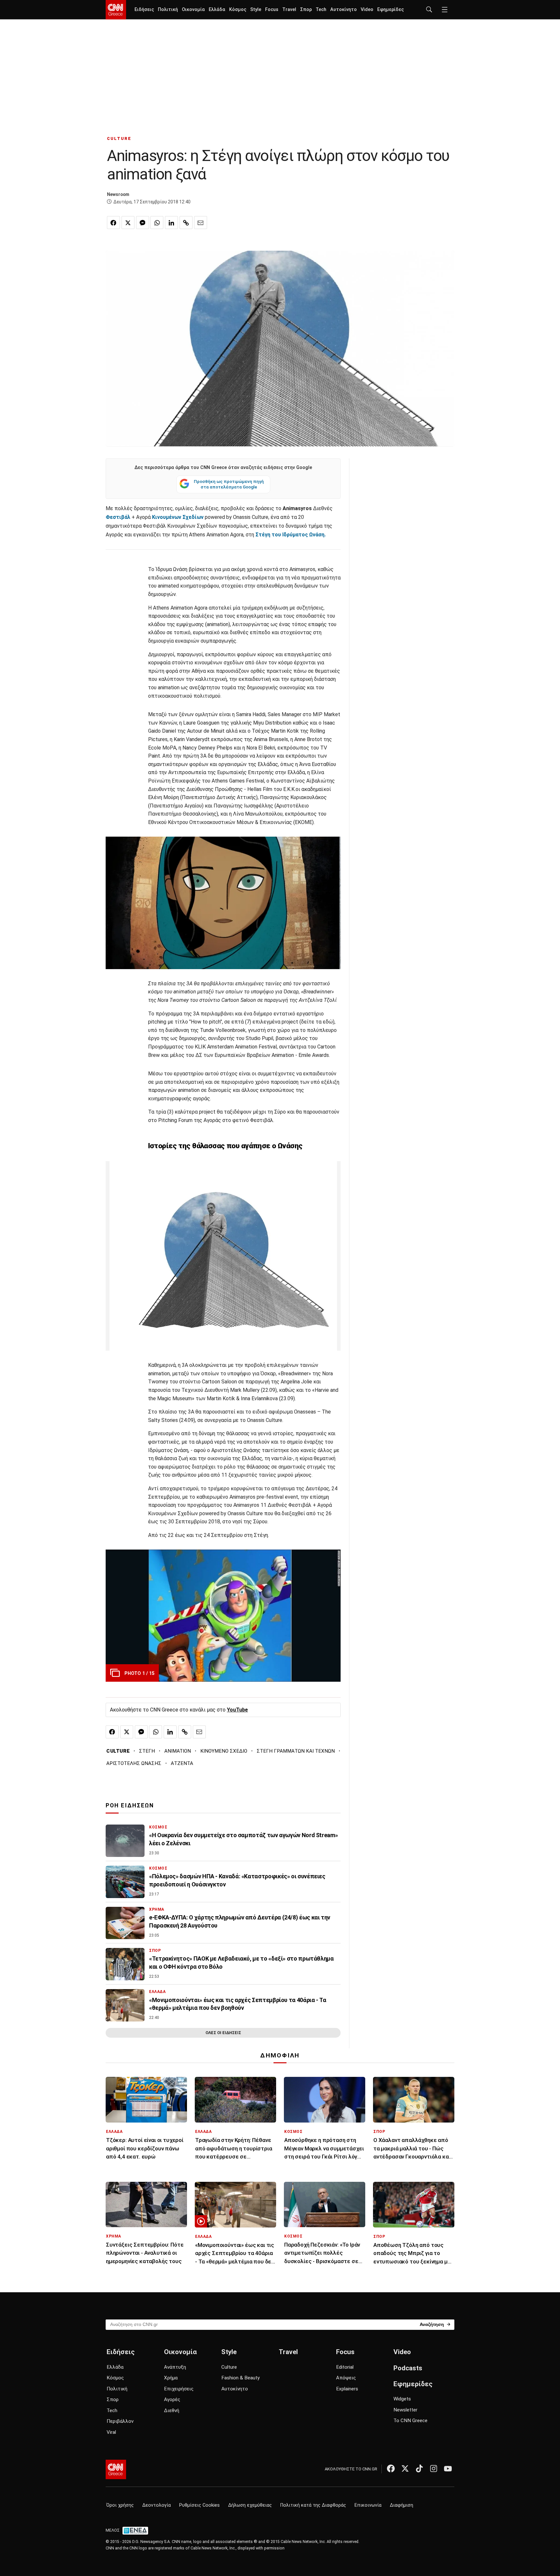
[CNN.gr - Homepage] (116, 10)
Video (367, 10)
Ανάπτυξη (175, 2367)
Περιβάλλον (120, 2421)
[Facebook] (391, 2468)
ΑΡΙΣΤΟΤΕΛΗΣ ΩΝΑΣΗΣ (134, 1763)
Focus (272, 10)
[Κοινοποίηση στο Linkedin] (171, 223)
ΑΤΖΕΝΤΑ (182, 1763)
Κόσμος (238, 10)
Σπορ (306, 10)
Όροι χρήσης (120, 2505)
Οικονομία (193, 10)
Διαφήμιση (402, 2505)
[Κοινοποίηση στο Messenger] (143, 223)
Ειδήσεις (144, 10)
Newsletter (405, 2410)
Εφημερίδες (391, 10)
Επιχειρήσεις (179, 2389)
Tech (321, 10)
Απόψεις (346, 2378)
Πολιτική (168, 10)
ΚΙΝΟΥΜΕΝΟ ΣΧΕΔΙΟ (224, 1751)
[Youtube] (448, 2468)
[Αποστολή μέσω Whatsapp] (157, 223)
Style (256, 10)
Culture (229, 2367)
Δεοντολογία (157, 2505)
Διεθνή (172, 2410)
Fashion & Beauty (240, 2378)
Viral (111, 2432)
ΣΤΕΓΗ (147, 1751)
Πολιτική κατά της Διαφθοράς (313, 2505)
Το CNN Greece (410, 2421)
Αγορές (172, 2399)
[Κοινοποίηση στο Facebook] (113, 223)
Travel (289, 10)
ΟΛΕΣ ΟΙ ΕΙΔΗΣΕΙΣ (223, 2033)
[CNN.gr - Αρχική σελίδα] (116, 2469)
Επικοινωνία (368, 2505)
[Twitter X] (405, 2468)
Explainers (347, 2389)
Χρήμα (171, 2378)
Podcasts (408, 2368)
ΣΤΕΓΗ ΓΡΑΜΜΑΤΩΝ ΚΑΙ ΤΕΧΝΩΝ (296, 1751)
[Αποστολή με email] (201, 223)
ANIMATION (178, 1751)
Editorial (345, 2367)
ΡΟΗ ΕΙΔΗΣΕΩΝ (130, 1805)
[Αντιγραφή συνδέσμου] (186, 223)
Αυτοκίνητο (344, 10)
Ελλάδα (217, 10)
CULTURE (119, 138)
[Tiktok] (419, 2468)
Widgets (402, 2399)
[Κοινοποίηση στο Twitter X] (128, 223)
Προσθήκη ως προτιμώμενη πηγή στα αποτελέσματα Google (229, 484)
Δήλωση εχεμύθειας (250, 2505)
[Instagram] (434, 2468)
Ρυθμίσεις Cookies (199, 2505)
